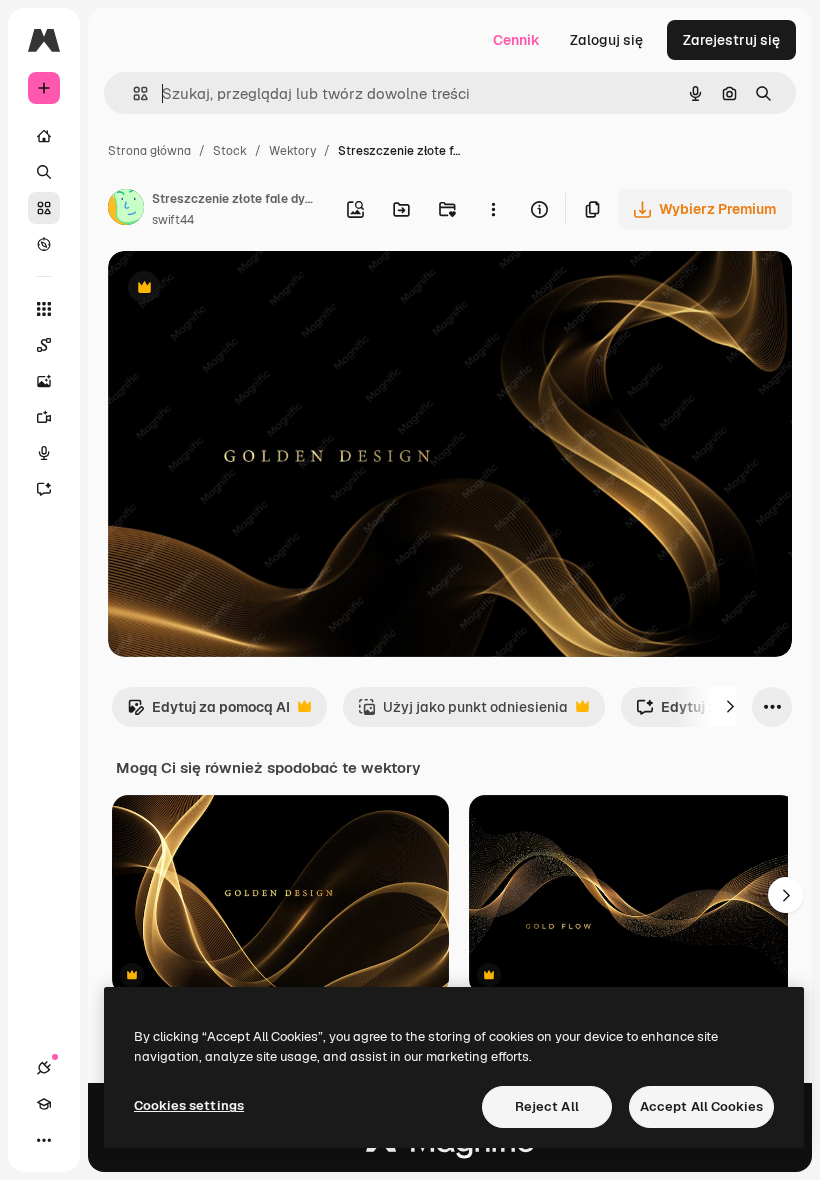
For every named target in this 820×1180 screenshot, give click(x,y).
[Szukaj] (44, 172)
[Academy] (44, 1104)
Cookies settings (189, 1105)
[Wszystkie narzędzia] (44, 309)
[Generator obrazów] (44, 381)
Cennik (516, 40)
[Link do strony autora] (126, 210)
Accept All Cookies (701, 1106)
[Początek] (44, 136)
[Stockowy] (44, 208)
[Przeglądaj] (44, 244)
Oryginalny (246, 289)
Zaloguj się (606, 40)
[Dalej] (730, 707)
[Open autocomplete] (132, 93)
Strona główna (149, 151)
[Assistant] (44, 489)
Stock (230, 151)
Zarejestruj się (731, 40)
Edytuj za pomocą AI (208, 712)
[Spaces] (44, 345)
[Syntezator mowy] (44, 453)
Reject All (547, 1106)
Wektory (292, 151)
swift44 (173, 220)
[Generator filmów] (44, 417)
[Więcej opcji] (493, 209)
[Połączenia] (44, 1068)
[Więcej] (44, 1140)
